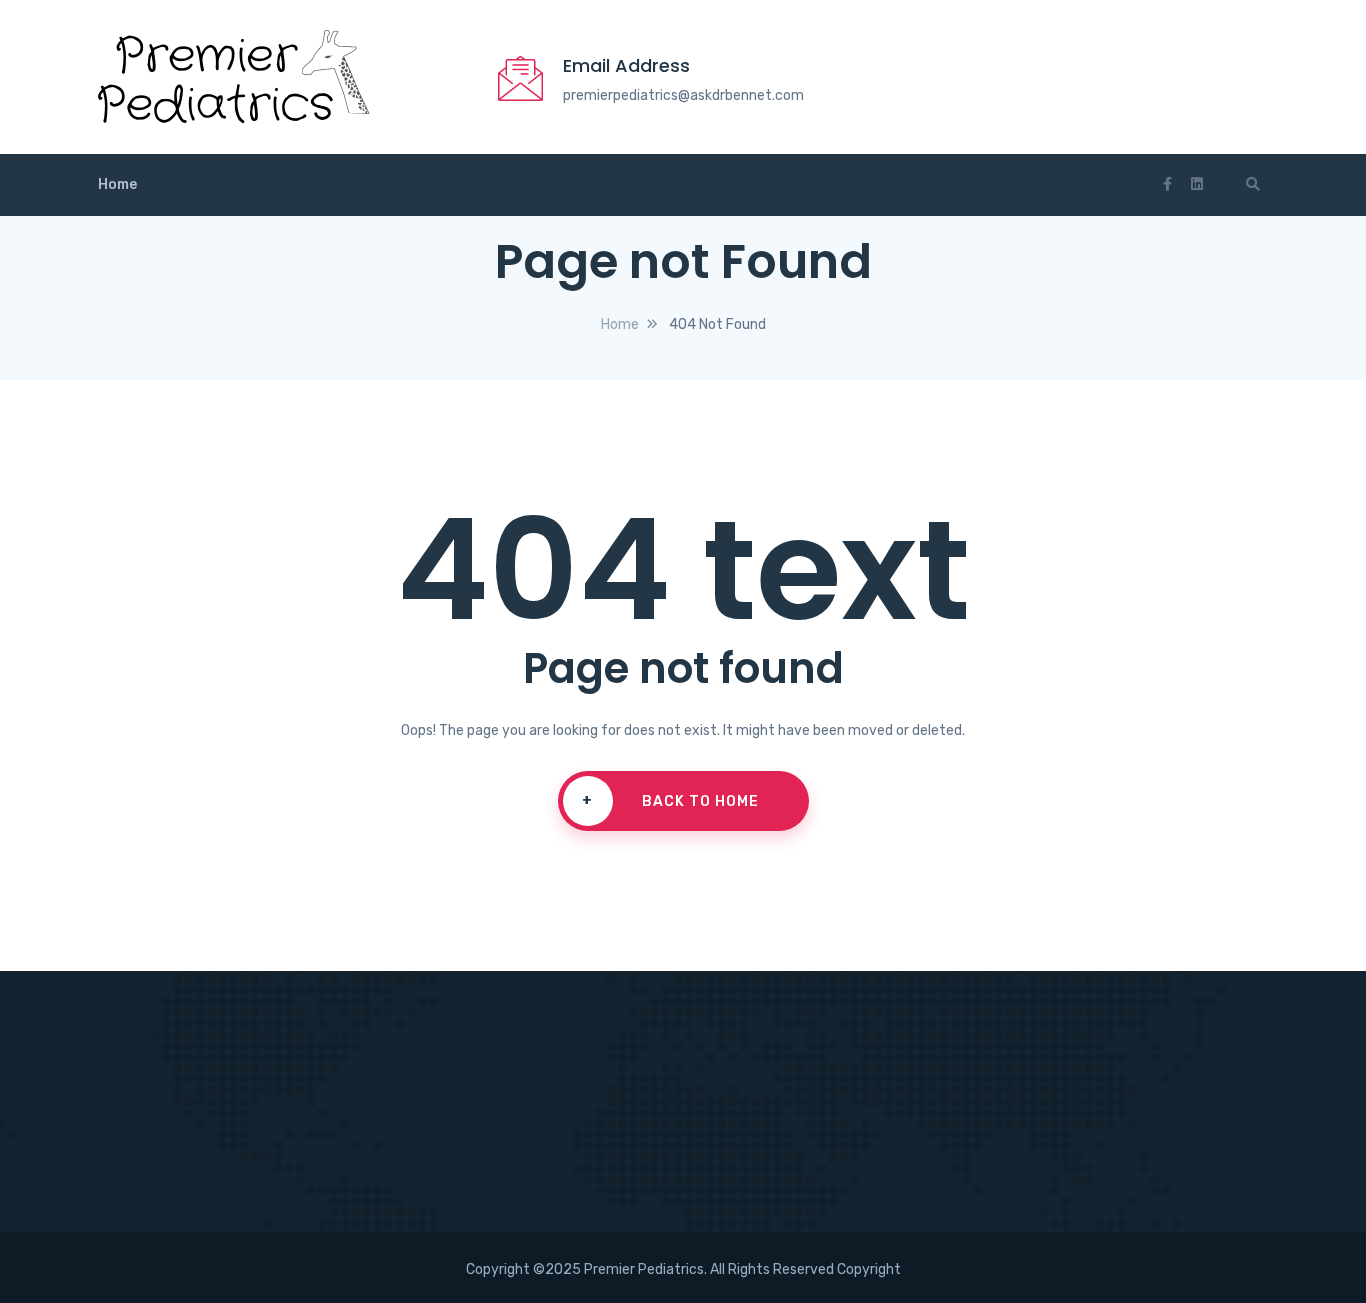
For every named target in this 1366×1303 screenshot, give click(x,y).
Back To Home (670, 801)
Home (117, 184)
